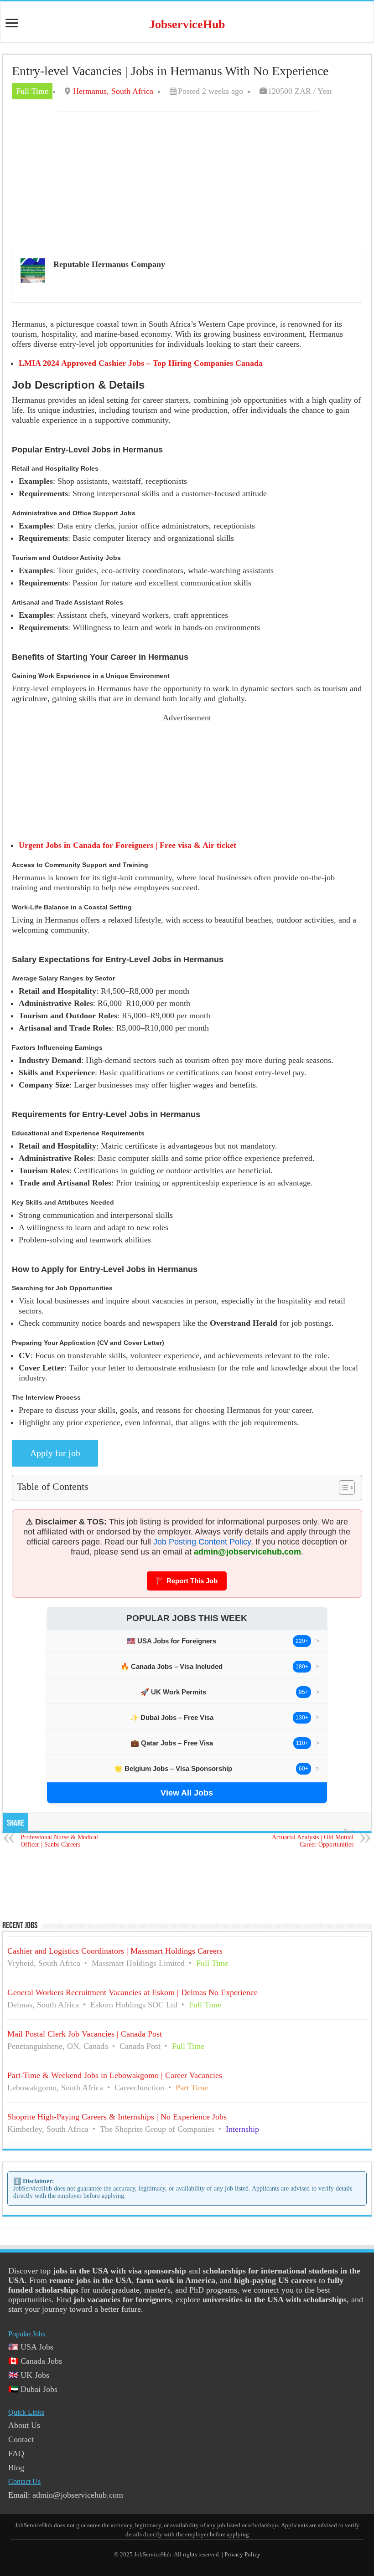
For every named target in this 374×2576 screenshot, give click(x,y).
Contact (21, 2439)
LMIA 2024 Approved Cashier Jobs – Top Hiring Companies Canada (141, 363)
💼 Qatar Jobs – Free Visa (172, 1743)
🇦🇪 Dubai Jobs (33, 2389)
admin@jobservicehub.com (247, 1552)
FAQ (16, 2453)
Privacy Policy (242, 2554)
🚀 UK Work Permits (173, 1692)
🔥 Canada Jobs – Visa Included (171, 1666)
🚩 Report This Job (187, 1581)
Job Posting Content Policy (202, 1542)
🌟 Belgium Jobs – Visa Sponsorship (173, 1768)
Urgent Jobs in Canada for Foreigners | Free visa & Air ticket (127, 845)
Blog (16, 2468)
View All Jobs (187, 1793)
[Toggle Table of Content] (342, 1488)
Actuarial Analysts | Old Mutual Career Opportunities (313, 1838)
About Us (24, 2425)
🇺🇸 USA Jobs (31, 2347)
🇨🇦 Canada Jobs (35, 2361)
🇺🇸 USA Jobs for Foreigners (171, 1641)
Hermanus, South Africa (113, 91)
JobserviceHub (187, 24)
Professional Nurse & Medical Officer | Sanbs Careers (59, 1838)
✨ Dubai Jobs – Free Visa (172, 1717)
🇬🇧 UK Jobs (29, 2375)
